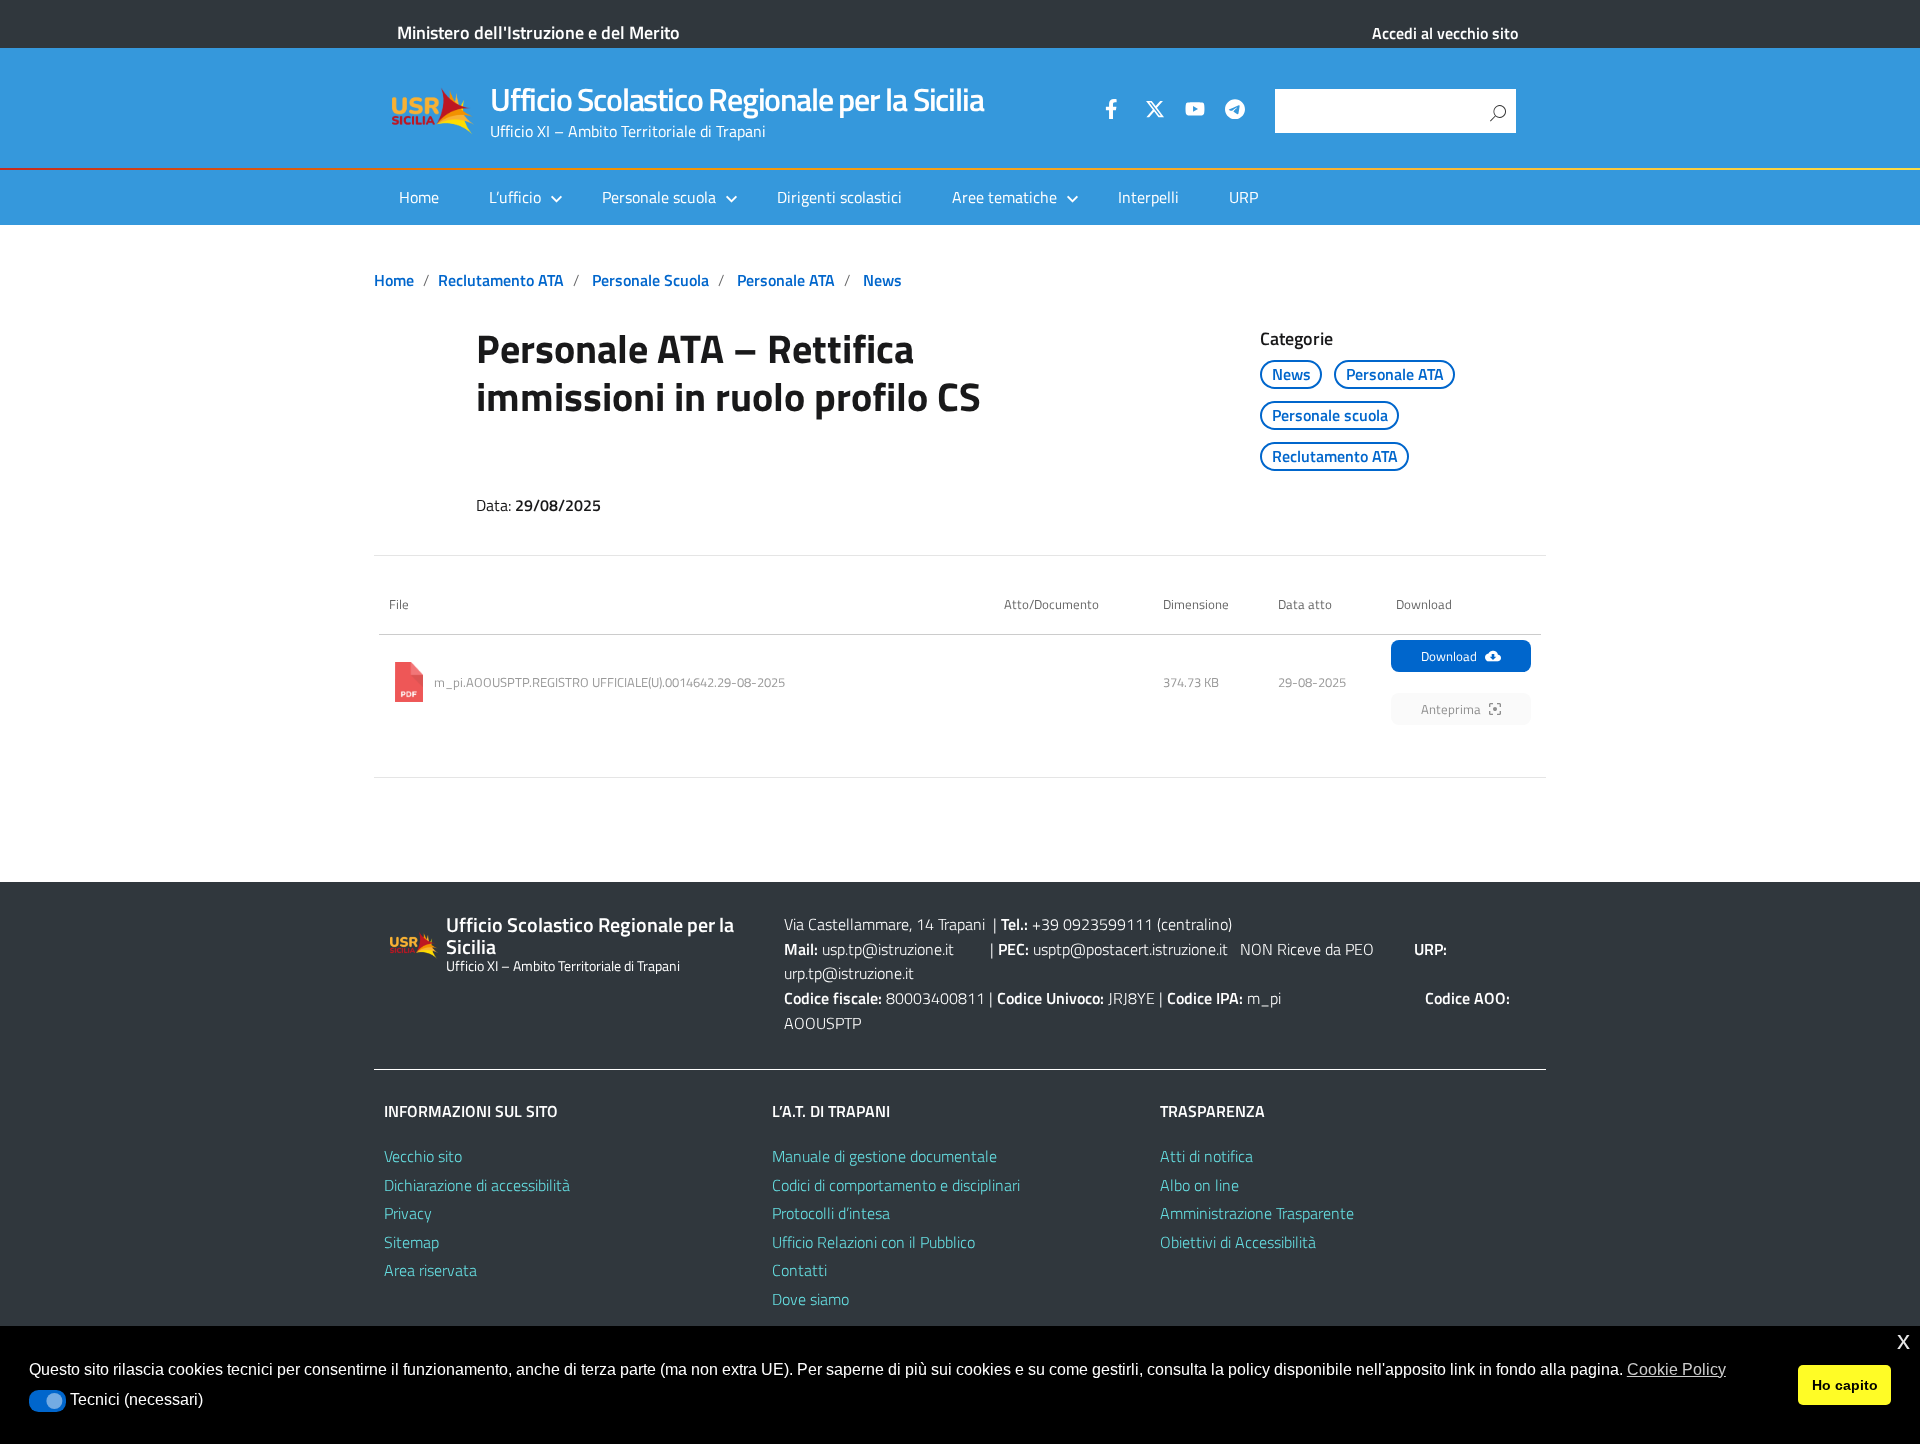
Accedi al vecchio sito (1445, 33)
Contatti (799, 1270)
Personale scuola (650, 280)
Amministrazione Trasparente (1257, 1213)
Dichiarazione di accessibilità (477, 1185)
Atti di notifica (1206, 1156)
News (882, 280)
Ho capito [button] (1845, 1385)
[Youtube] (1195, 112)
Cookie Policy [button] (1676, 1369)
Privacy (408, 1213)
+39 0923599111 (1092, 924)
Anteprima (1451, 709)
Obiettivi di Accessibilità (1238, 1242)
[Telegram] (1235, 112)
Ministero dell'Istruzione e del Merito (538, 32)
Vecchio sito (423, 1156)
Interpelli (1148, 197)
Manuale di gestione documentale (884, 1156)
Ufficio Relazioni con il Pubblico (873, 1242)
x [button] (1903, 1340)
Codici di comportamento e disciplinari (896, 1185)
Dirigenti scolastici (839, 197)
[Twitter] (1155, 112)
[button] (47, 1401)
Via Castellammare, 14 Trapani (886, 924)
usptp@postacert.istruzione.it (1130, 949)
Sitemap (411, 1242)
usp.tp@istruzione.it (888, 949)
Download (1449, 656)
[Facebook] (1115, 112)
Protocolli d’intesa (831, 1213)
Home (419, 197)
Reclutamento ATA (501, 280)
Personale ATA (786, 280)
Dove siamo (810, 1299)
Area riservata (430, 1270)
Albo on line (1199, 1185)
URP (1243, 197)
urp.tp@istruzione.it (849, 973)
